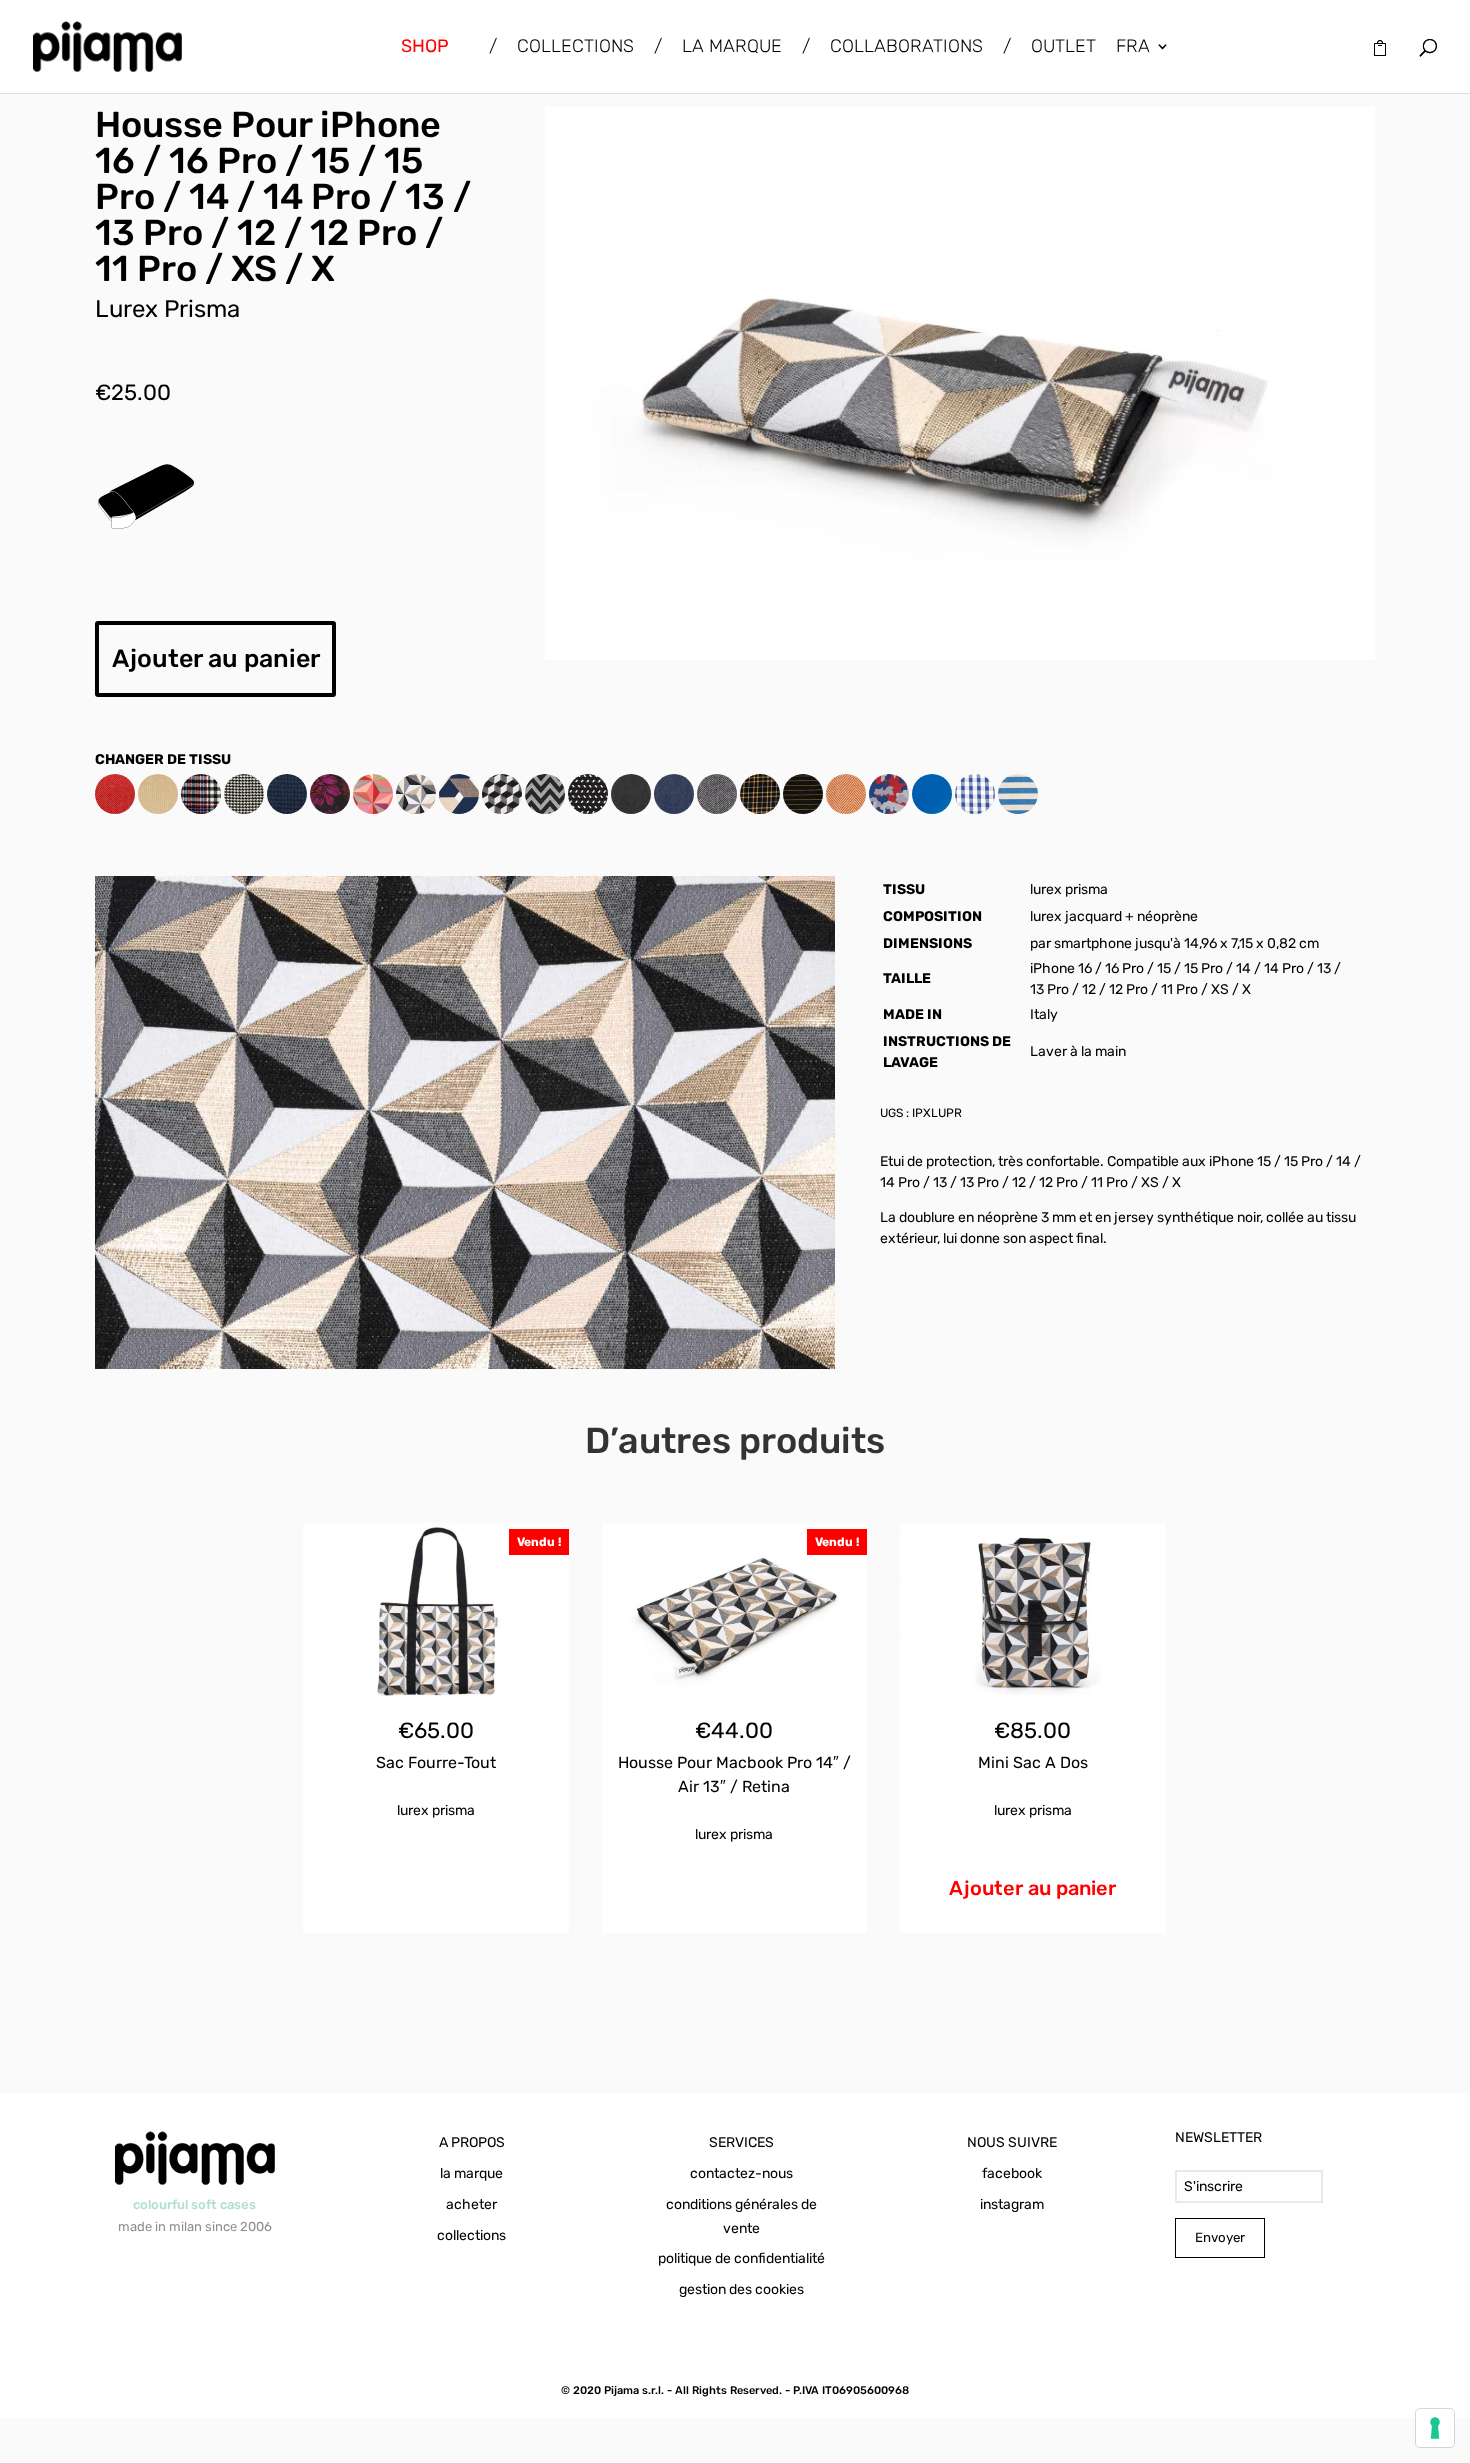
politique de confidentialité (741, 2258)
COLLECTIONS (575, 48)
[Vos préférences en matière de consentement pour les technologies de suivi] (1435, 2428)
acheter (471, 2204)
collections (471, 2235)
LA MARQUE (732, 48)
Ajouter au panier (216, 658)
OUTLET (1063, 48)
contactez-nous (741, 2173)
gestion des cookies (741, 2289)
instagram (1012, 2204)
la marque (471, 2173)
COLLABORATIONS (906, 48)
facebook (1012, 2173)
